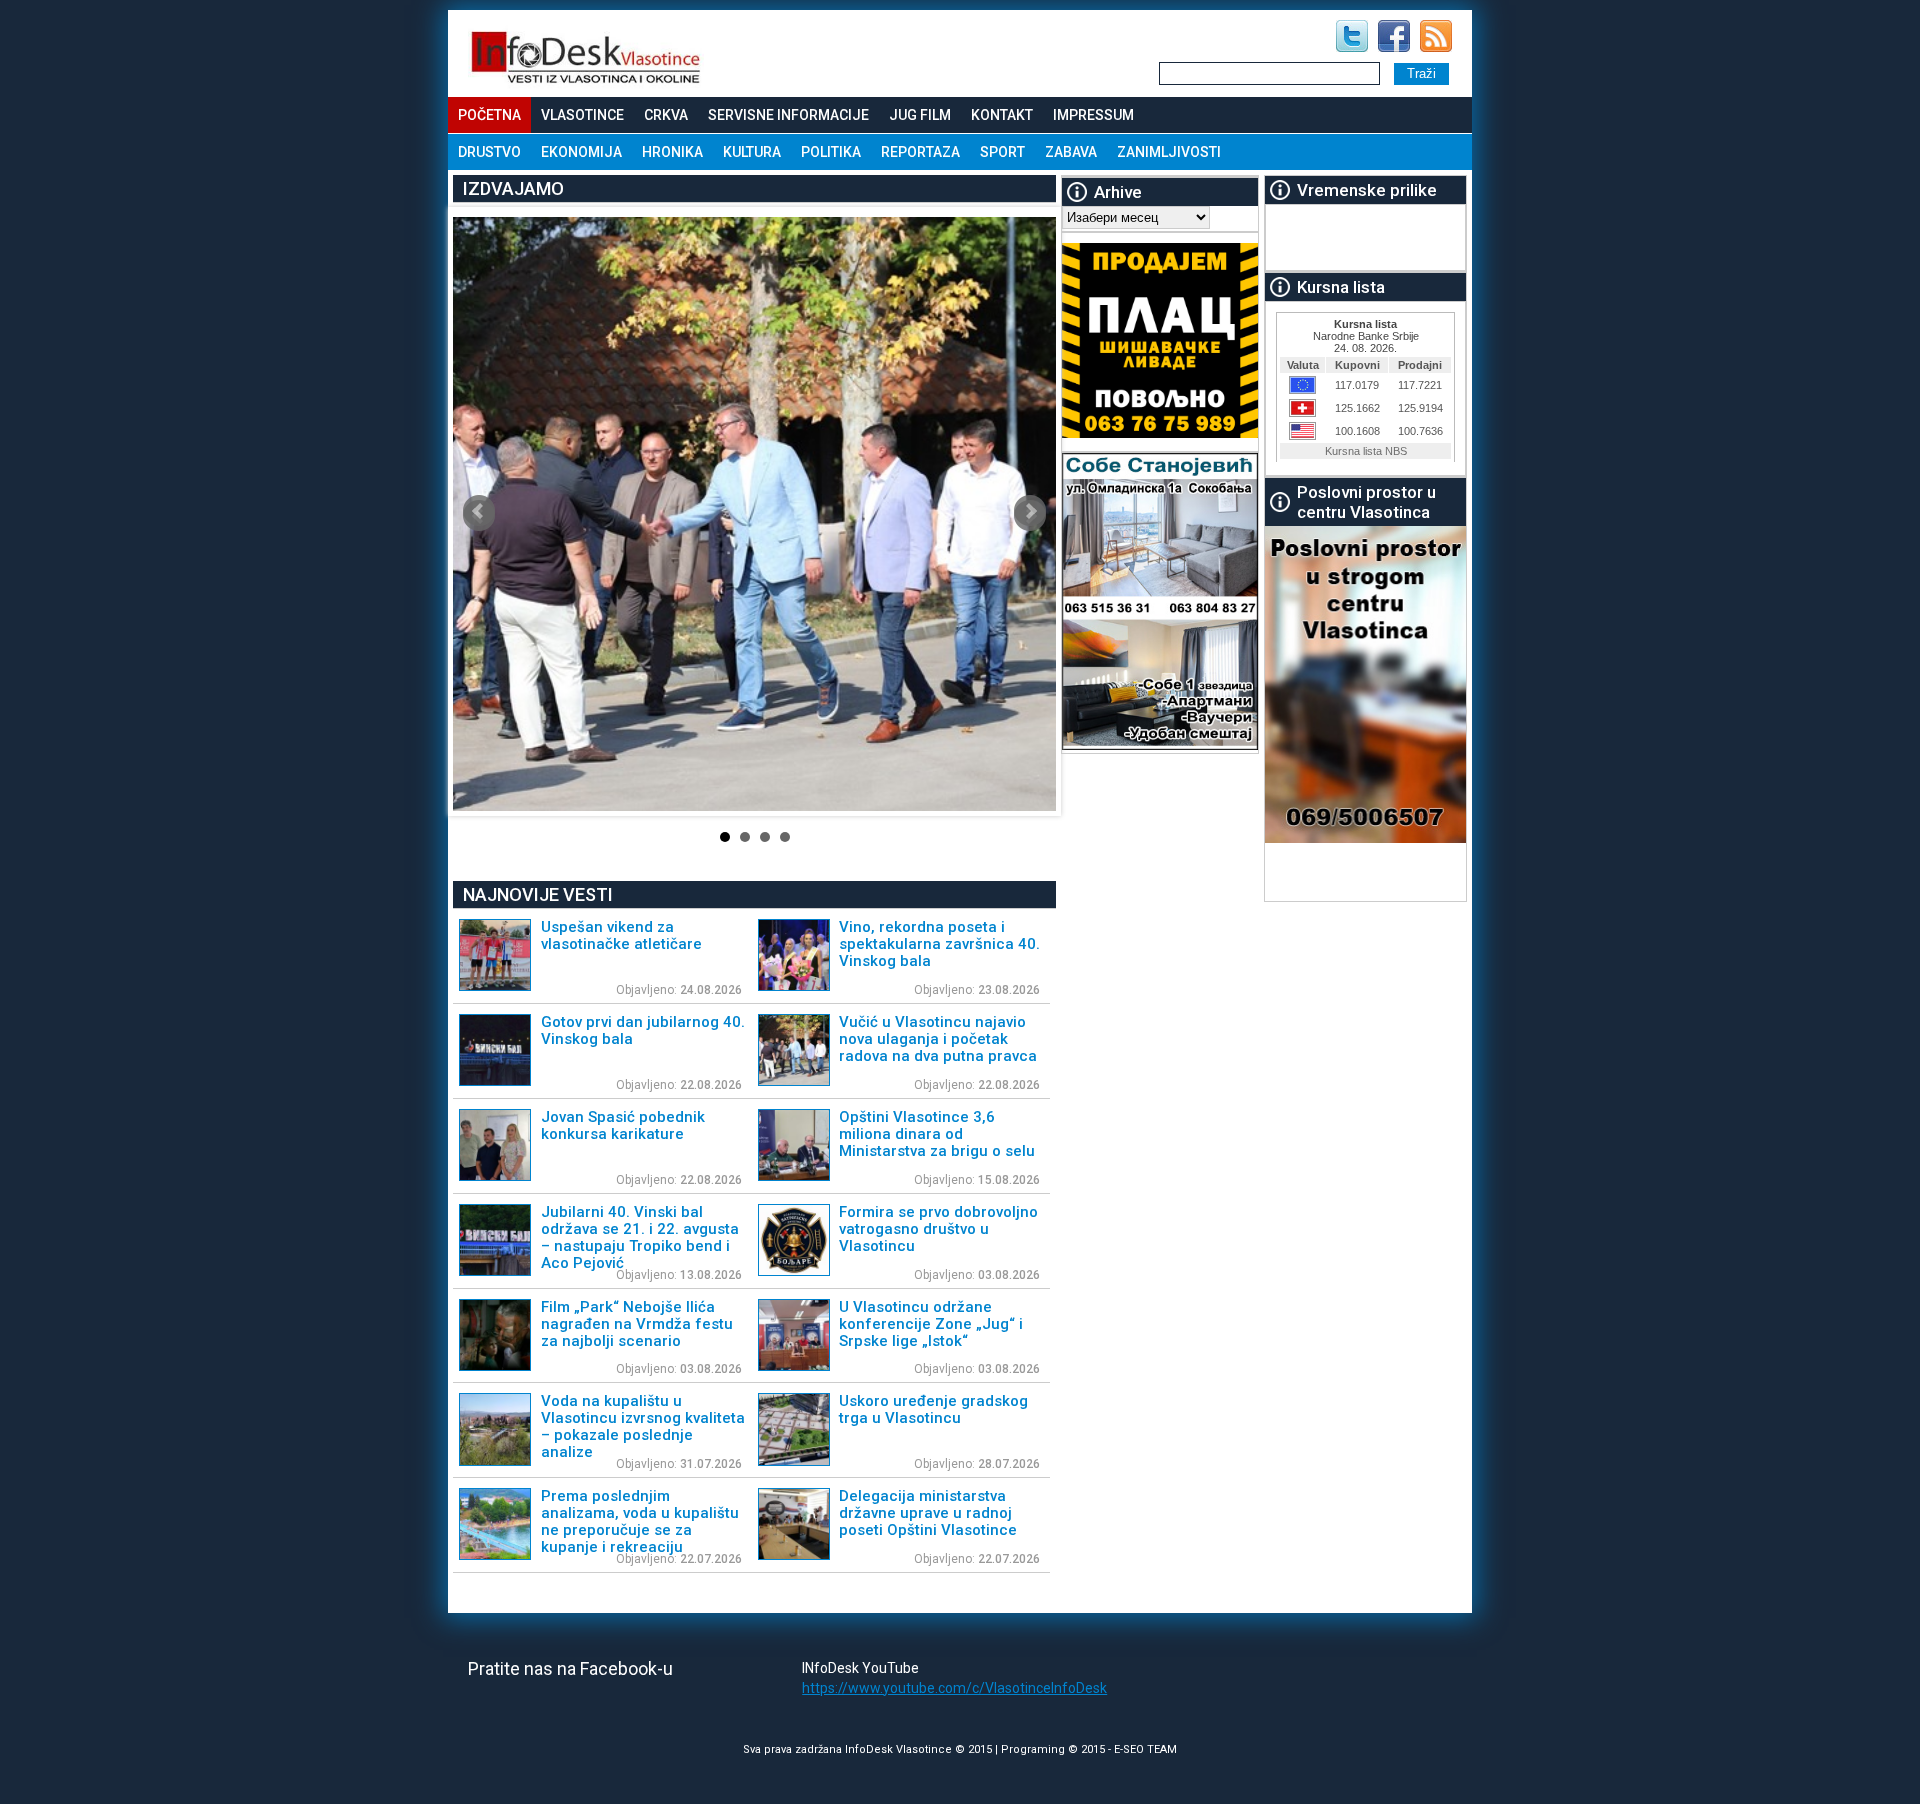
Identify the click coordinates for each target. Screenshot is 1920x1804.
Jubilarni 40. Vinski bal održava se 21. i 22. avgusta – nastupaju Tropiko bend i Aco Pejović (640, 1237)
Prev (479, 511)
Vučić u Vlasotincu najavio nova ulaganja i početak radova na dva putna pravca (938, 1039)
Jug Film (920, 115)
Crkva (666, 115)
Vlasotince (582, 115)
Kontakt (1002, 115)
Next (1030, 511)
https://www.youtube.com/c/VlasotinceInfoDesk (954, 1688)
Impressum (1093, 115)
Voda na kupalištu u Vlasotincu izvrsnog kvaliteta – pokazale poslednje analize (643, 1426)
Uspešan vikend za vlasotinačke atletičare (621, 935)
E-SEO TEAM (1145, 1749)
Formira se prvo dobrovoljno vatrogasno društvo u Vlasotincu (938, 1229)
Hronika (672, 152)
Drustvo (489, 152)
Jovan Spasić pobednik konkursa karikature (623, 1125)
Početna (489, 115)
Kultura (752, 152)
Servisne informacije (788, 115)
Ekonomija (581, 152)
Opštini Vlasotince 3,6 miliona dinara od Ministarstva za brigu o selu (937, 1134)
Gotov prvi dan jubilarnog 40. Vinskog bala (643, 1030)
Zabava (1071, 152)
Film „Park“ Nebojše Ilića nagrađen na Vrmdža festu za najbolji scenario (637, 1324)
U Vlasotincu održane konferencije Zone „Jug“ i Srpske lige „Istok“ (931, 1324)
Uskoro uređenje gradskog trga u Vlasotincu (933, 1409)
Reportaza (920, 152)
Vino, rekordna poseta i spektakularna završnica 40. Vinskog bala (939, 944)
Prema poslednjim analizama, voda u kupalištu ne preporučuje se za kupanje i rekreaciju (640, 1521)
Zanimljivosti (1169, 152)
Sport (1002, 152)
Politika (831, 152)
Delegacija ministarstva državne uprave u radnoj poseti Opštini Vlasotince (928, 1513)
